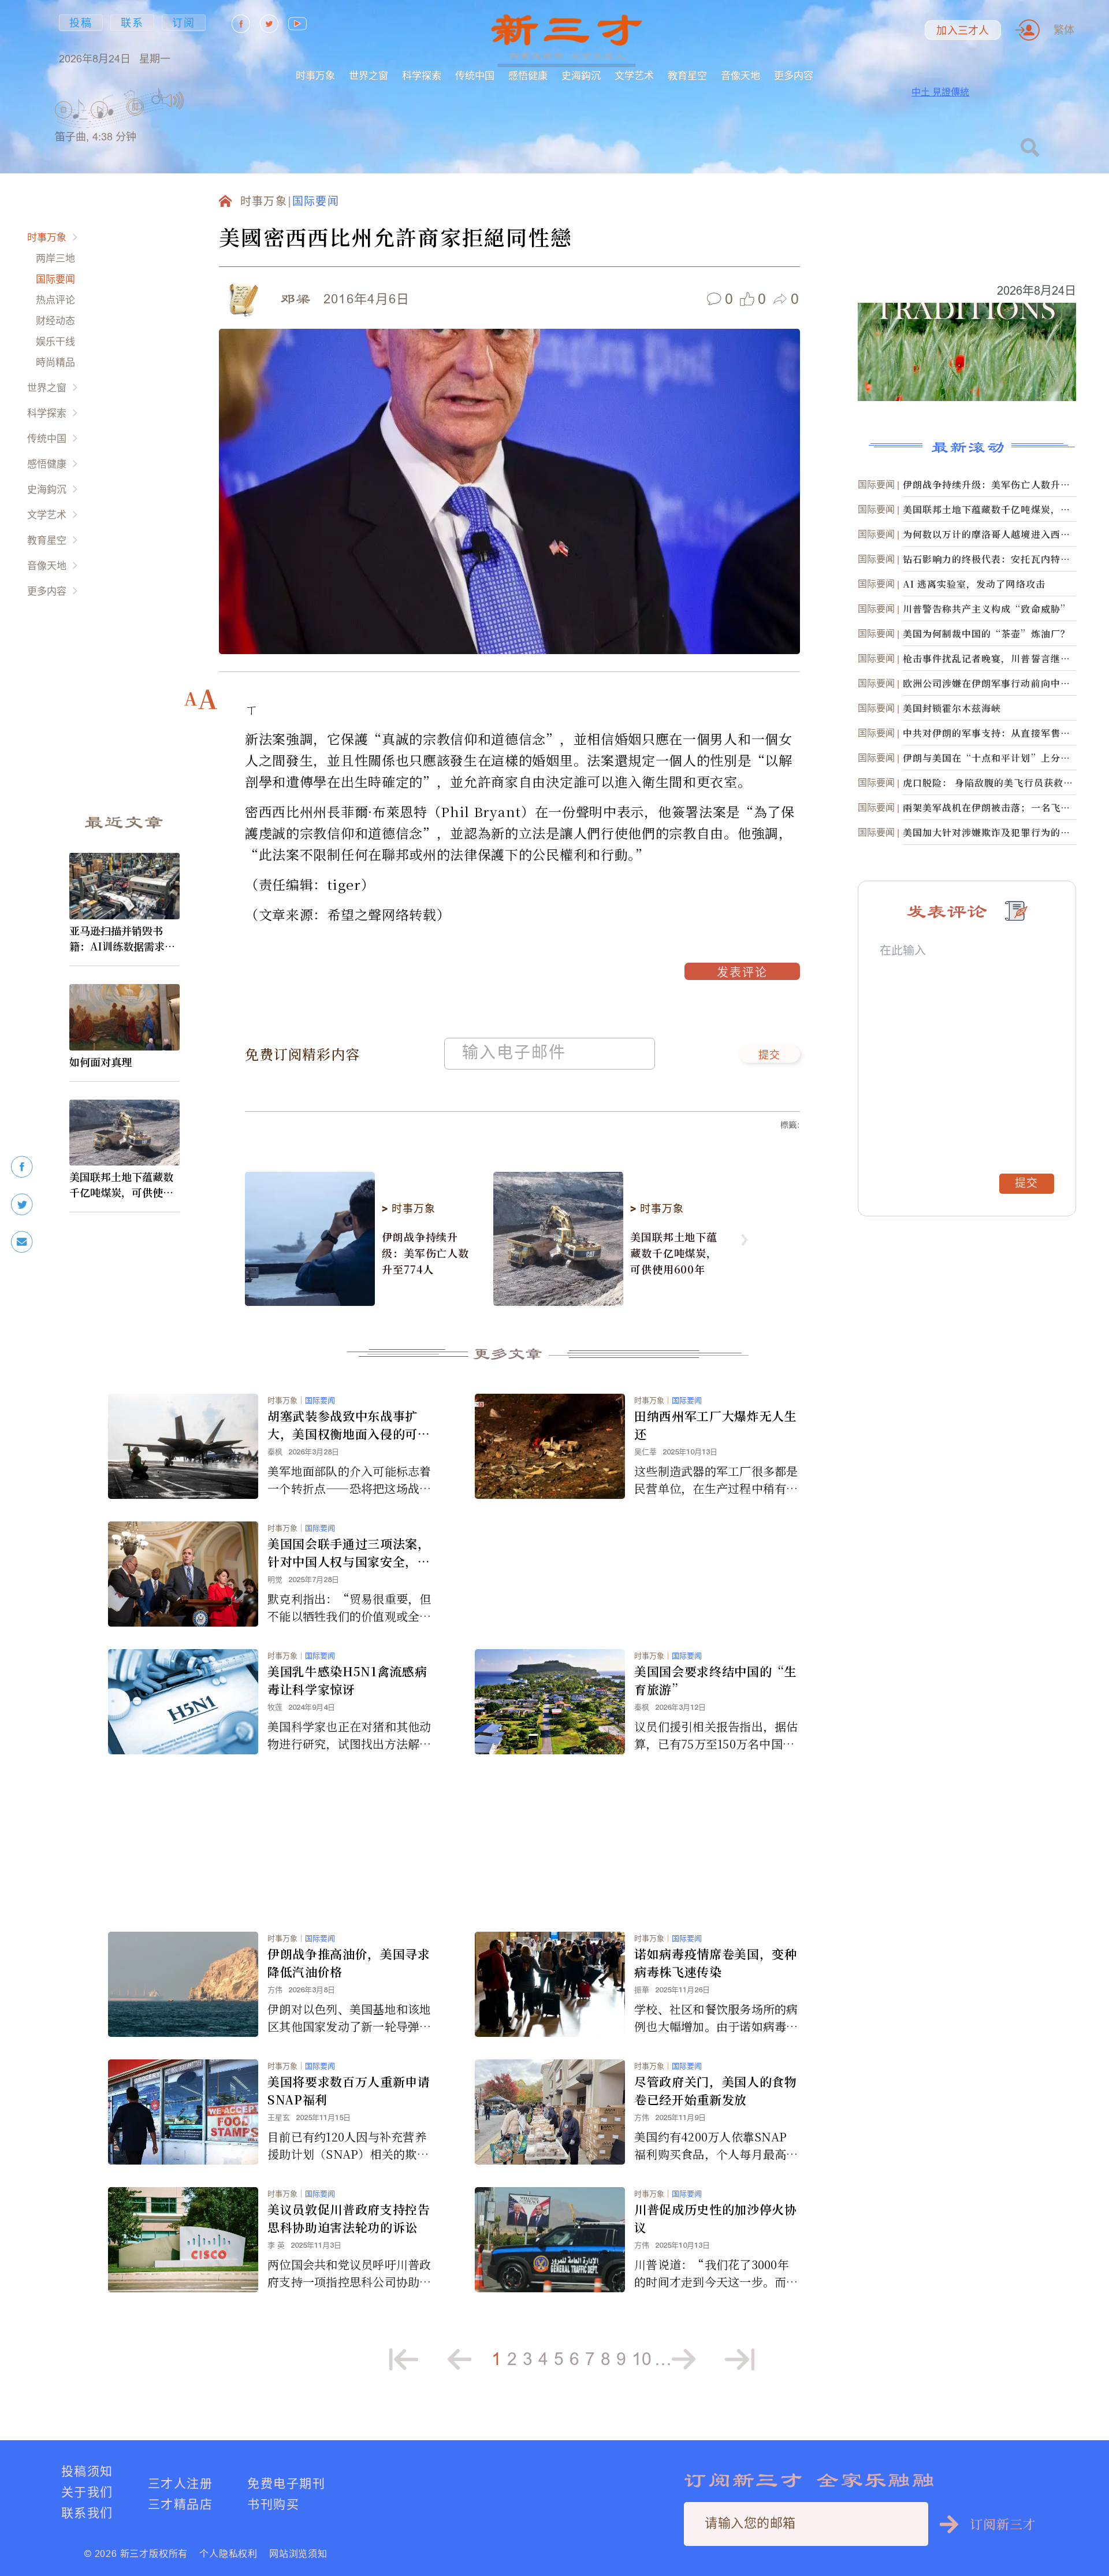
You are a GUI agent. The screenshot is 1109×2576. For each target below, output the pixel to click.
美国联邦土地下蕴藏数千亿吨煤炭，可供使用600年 (124, 1185)
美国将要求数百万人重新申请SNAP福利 (349, 2090)
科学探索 (422, 75)
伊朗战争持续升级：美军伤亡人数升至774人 (425, 1253)
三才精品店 (180, 2504)
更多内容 (794, 75)
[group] (136, 122)
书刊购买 (273, 2504)
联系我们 (87, 2513)
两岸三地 (55, 258)
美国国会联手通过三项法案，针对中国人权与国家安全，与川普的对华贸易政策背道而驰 (349, 1553)
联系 (132, 23)
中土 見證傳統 (940, 92)
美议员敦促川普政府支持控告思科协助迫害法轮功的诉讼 (349, 2218)
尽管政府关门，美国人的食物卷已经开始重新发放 (716, 2090)
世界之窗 (369, 75)
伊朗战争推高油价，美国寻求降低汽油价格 (349, 1963)
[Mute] (173, 101)
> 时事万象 (408, 1209)
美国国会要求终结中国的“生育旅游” (716, 1680)
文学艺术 (634, 75)
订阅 (184, 23)
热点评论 (55, 300)
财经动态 (55, 320)
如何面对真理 (101, 1061)
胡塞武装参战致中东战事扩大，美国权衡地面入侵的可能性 (349, 1425)
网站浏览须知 (298, 2553)
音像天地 (740, 75)
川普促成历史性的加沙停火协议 (716, 2218)
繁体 (1064, 30)
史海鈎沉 (581, 75)
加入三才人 (963, 31)
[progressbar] (202, 101)
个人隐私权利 (228, 2553)
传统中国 (475, 75)
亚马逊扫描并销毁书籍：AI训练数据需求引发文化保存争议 (122, 938)
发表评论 (742, 974)
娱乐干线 (55, 341)
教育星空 (687, 75)
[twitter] (22, 1205)
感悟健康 (528, 75)
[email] (22, 1242)
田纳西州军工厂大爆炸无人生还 (716, 1425)
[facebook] (22, 1167)
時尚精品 (55, 362)
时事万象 (315, 75)
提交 (770, 1056)
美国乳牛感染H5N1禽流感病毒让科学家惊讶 (347, 1680)
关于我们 (87, 2492)
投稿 (81, 23)
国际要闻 (55, 279)
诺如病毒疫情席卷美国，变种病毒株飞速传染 (716, 1963)
